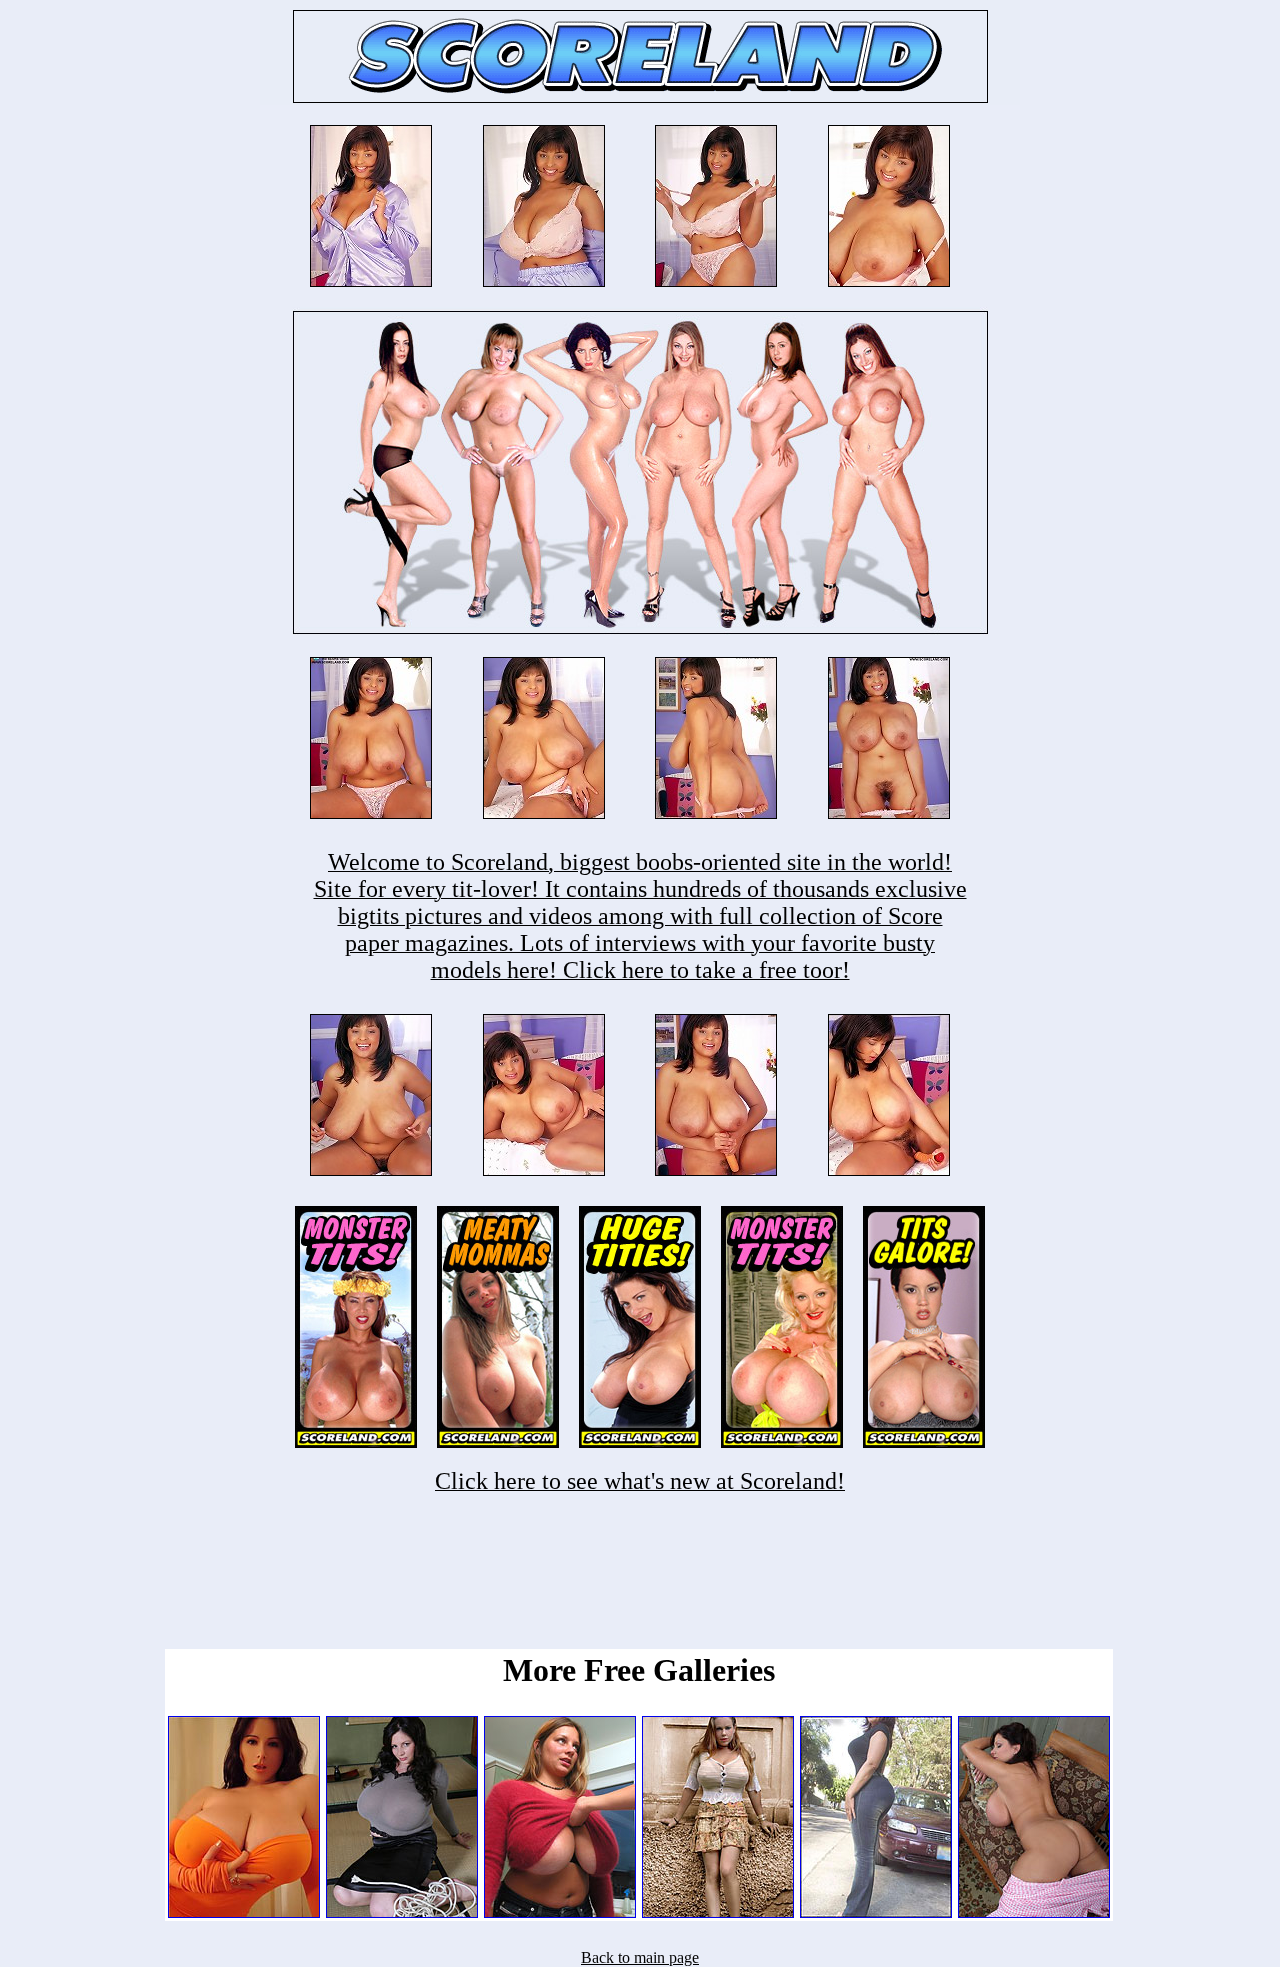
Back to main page (640, 1957)
